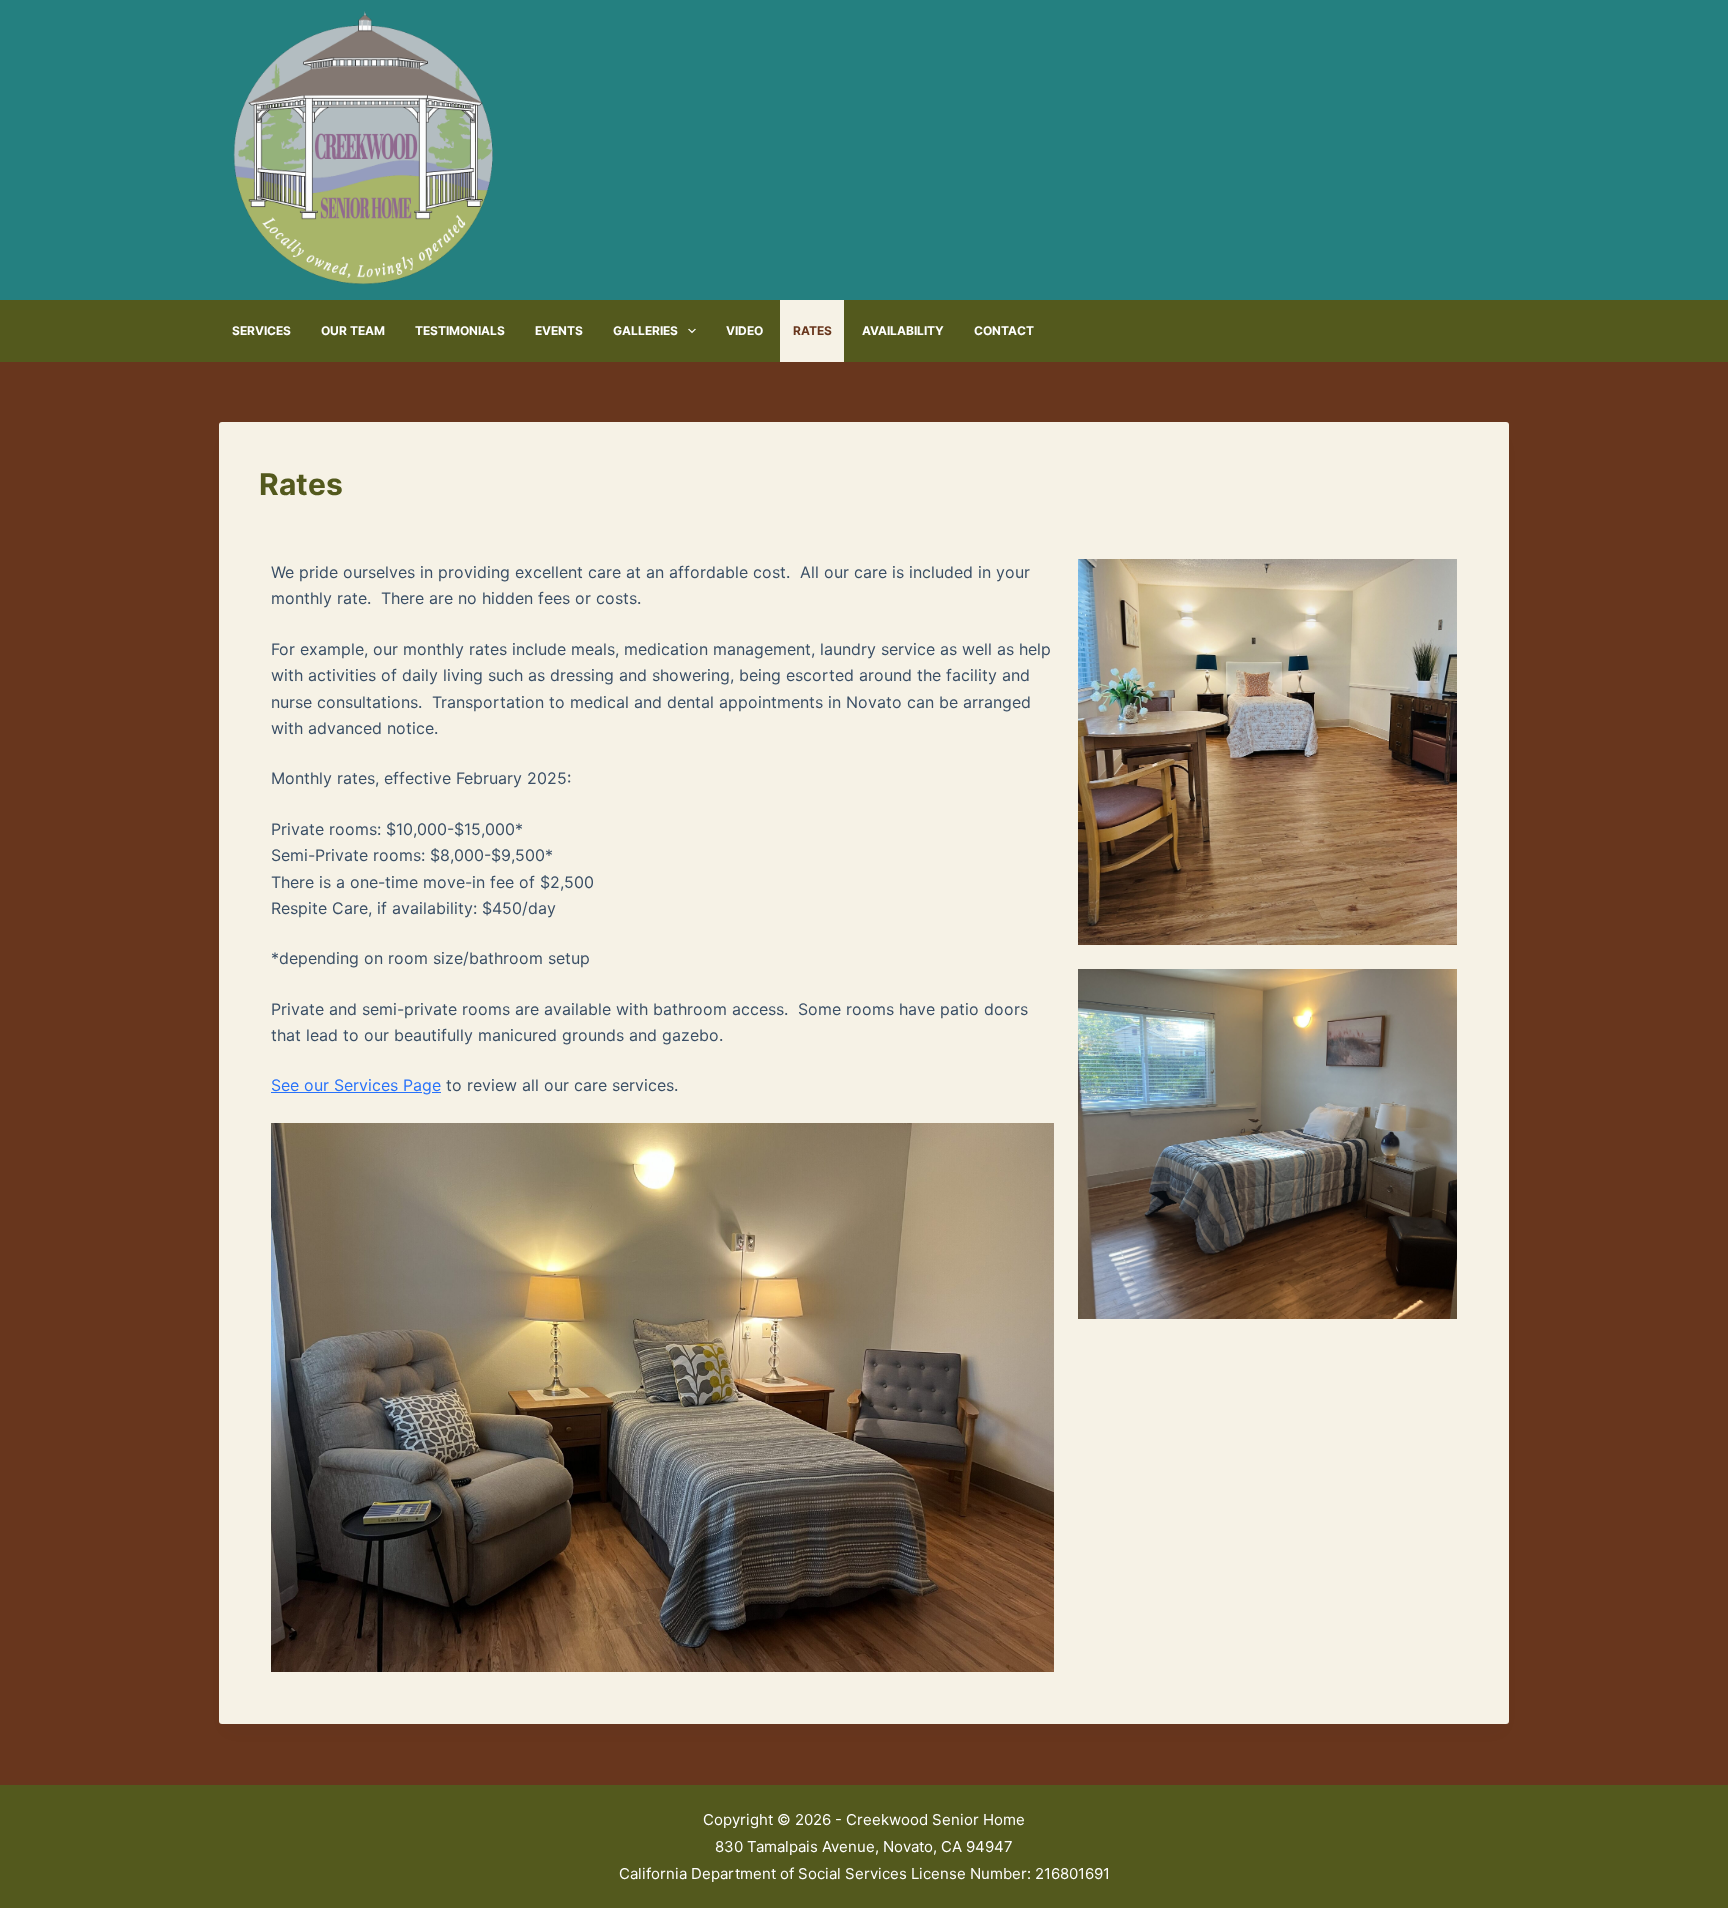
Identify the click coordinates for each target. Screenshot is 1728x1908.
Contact (1004, 330)
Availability (903, 330)
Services (261, 330)
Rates (812, 330)
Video (744, 330)
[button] (662, 1397)
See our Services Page (356, 1085)
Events (559, 330)
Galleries (645, 330)
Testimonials (460, 330)
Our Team (353, 330)
